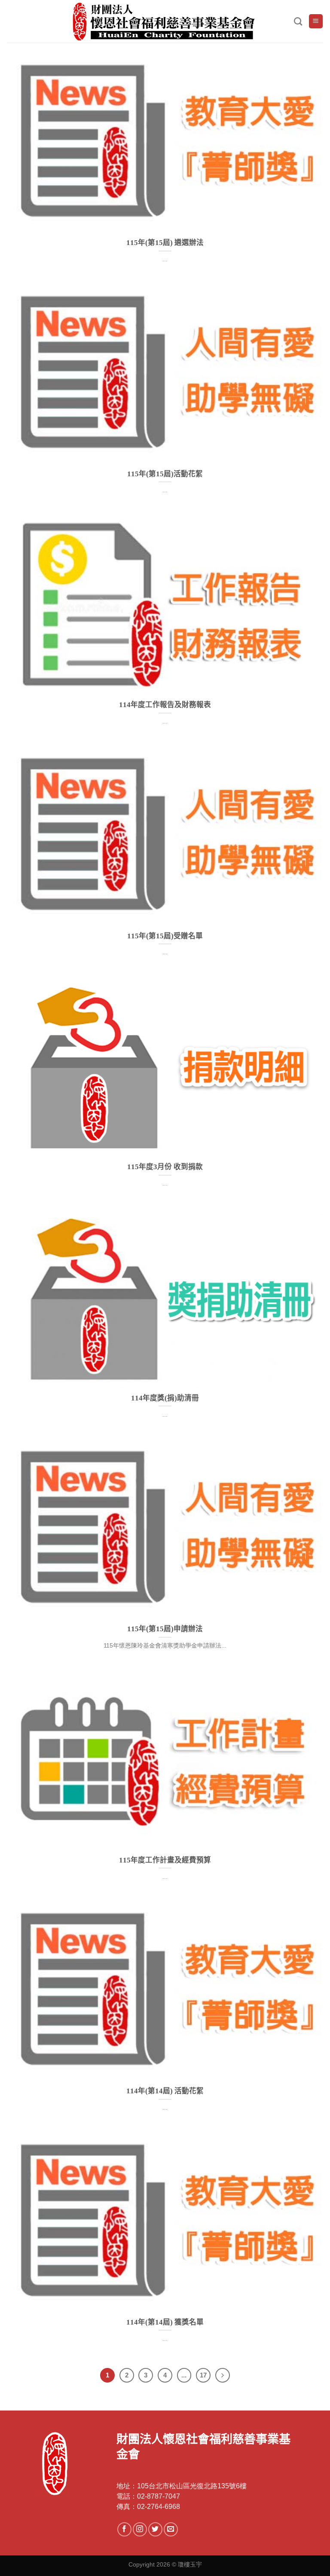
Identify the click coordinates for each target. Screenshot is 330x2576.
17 (203, 2375)
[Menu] (316, 21)
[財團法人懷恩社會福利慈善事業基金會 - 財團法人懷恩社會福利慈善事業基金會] (165, 21)
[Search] (298, 21)
